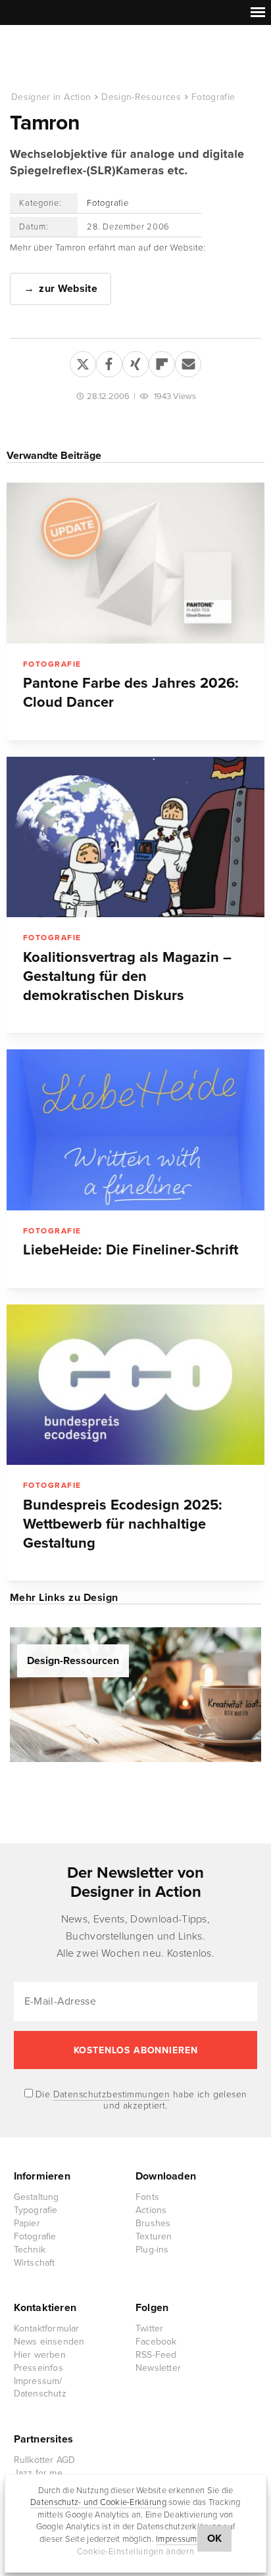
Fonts (147, 2197)
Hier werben (40, 2355)
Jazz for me (38, 2473)
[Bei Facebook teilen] (109, 362)
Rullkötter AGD (45, 2460)
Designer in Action (79, 59)
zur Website (68, 289)
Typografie (36, 2210)
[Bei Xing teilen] (135, 362)
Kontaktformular (47, 2328)
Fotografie (213, 97)
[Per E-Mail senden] (188, 362)
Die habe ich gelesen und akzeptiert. (140, 2100)
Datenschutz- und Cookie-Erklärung (98, 2502)
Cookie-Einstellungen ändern (136, 2552)
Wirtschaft (35, 2263)
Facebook (156, 2342)
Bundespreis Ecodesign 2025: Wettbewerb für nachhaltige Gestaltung (123, 1524)
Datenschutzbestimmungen (112, 2094)
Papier (27, 2223)
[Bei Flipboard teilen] (162, 362)
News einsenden (49, 2342)
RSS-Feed (156, 2355)
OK (215, 2539)
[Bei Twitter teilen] (83, 362)
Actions (151, 2210)
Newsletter (158, 2368)
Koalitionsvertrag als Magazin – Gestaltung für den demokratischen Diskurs (127, 976)
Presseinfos (38, 2368)
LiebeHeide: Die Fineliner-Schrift (131, 1250)
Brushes (153, 2223)
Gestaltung (37, 2197)
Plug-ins (152, 2250)
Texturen (154, 2236)
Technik (30, 2250)
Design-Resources (141, 97)
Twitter (149, 2328)
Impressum (176, 2539)
